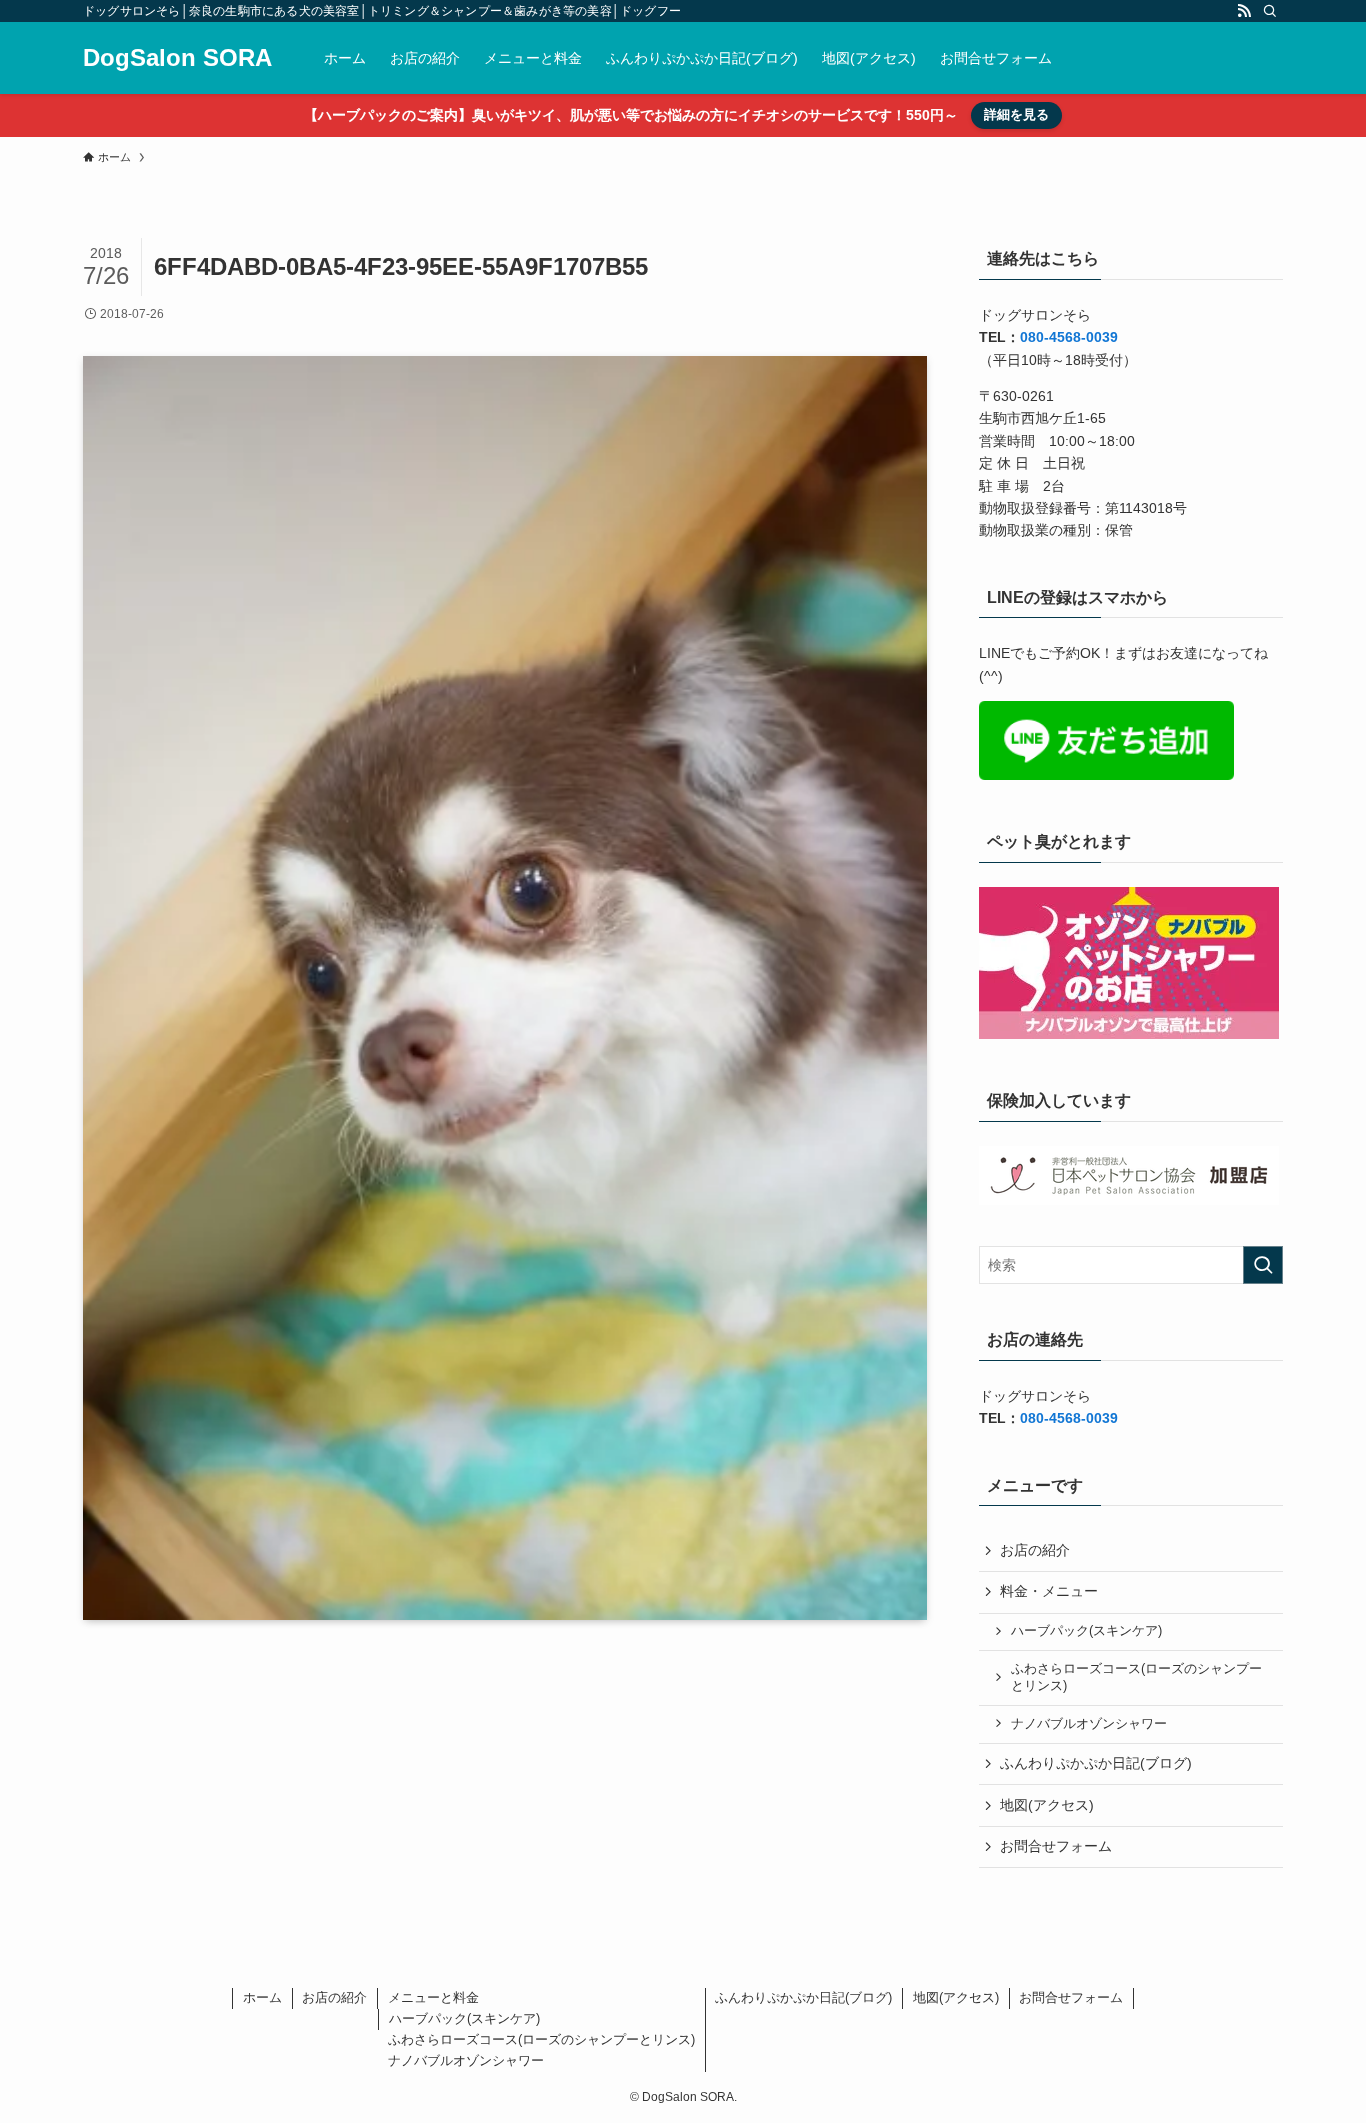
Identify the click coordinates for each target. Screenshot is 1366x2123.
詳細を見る (1016, 114)
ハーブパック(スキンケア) (1086, 1631)
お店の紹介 (1035, 1550)
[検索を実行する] (1263, 1265)
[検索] (1270, 11)
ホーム (262, 1997)
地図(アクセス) (1047, 1805)
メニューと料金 (433, 1997)
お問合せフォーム (1056, 1846)
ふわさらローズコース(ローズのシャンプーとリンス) (1136, 1678)
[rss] (1244, 11)
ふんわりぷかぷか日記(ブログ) (1096, 1763)
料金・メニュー (1049, 1591)
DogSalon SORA (177, 58)
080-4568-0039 (1069, 337)
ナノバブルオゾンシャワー (1089, 1724)
